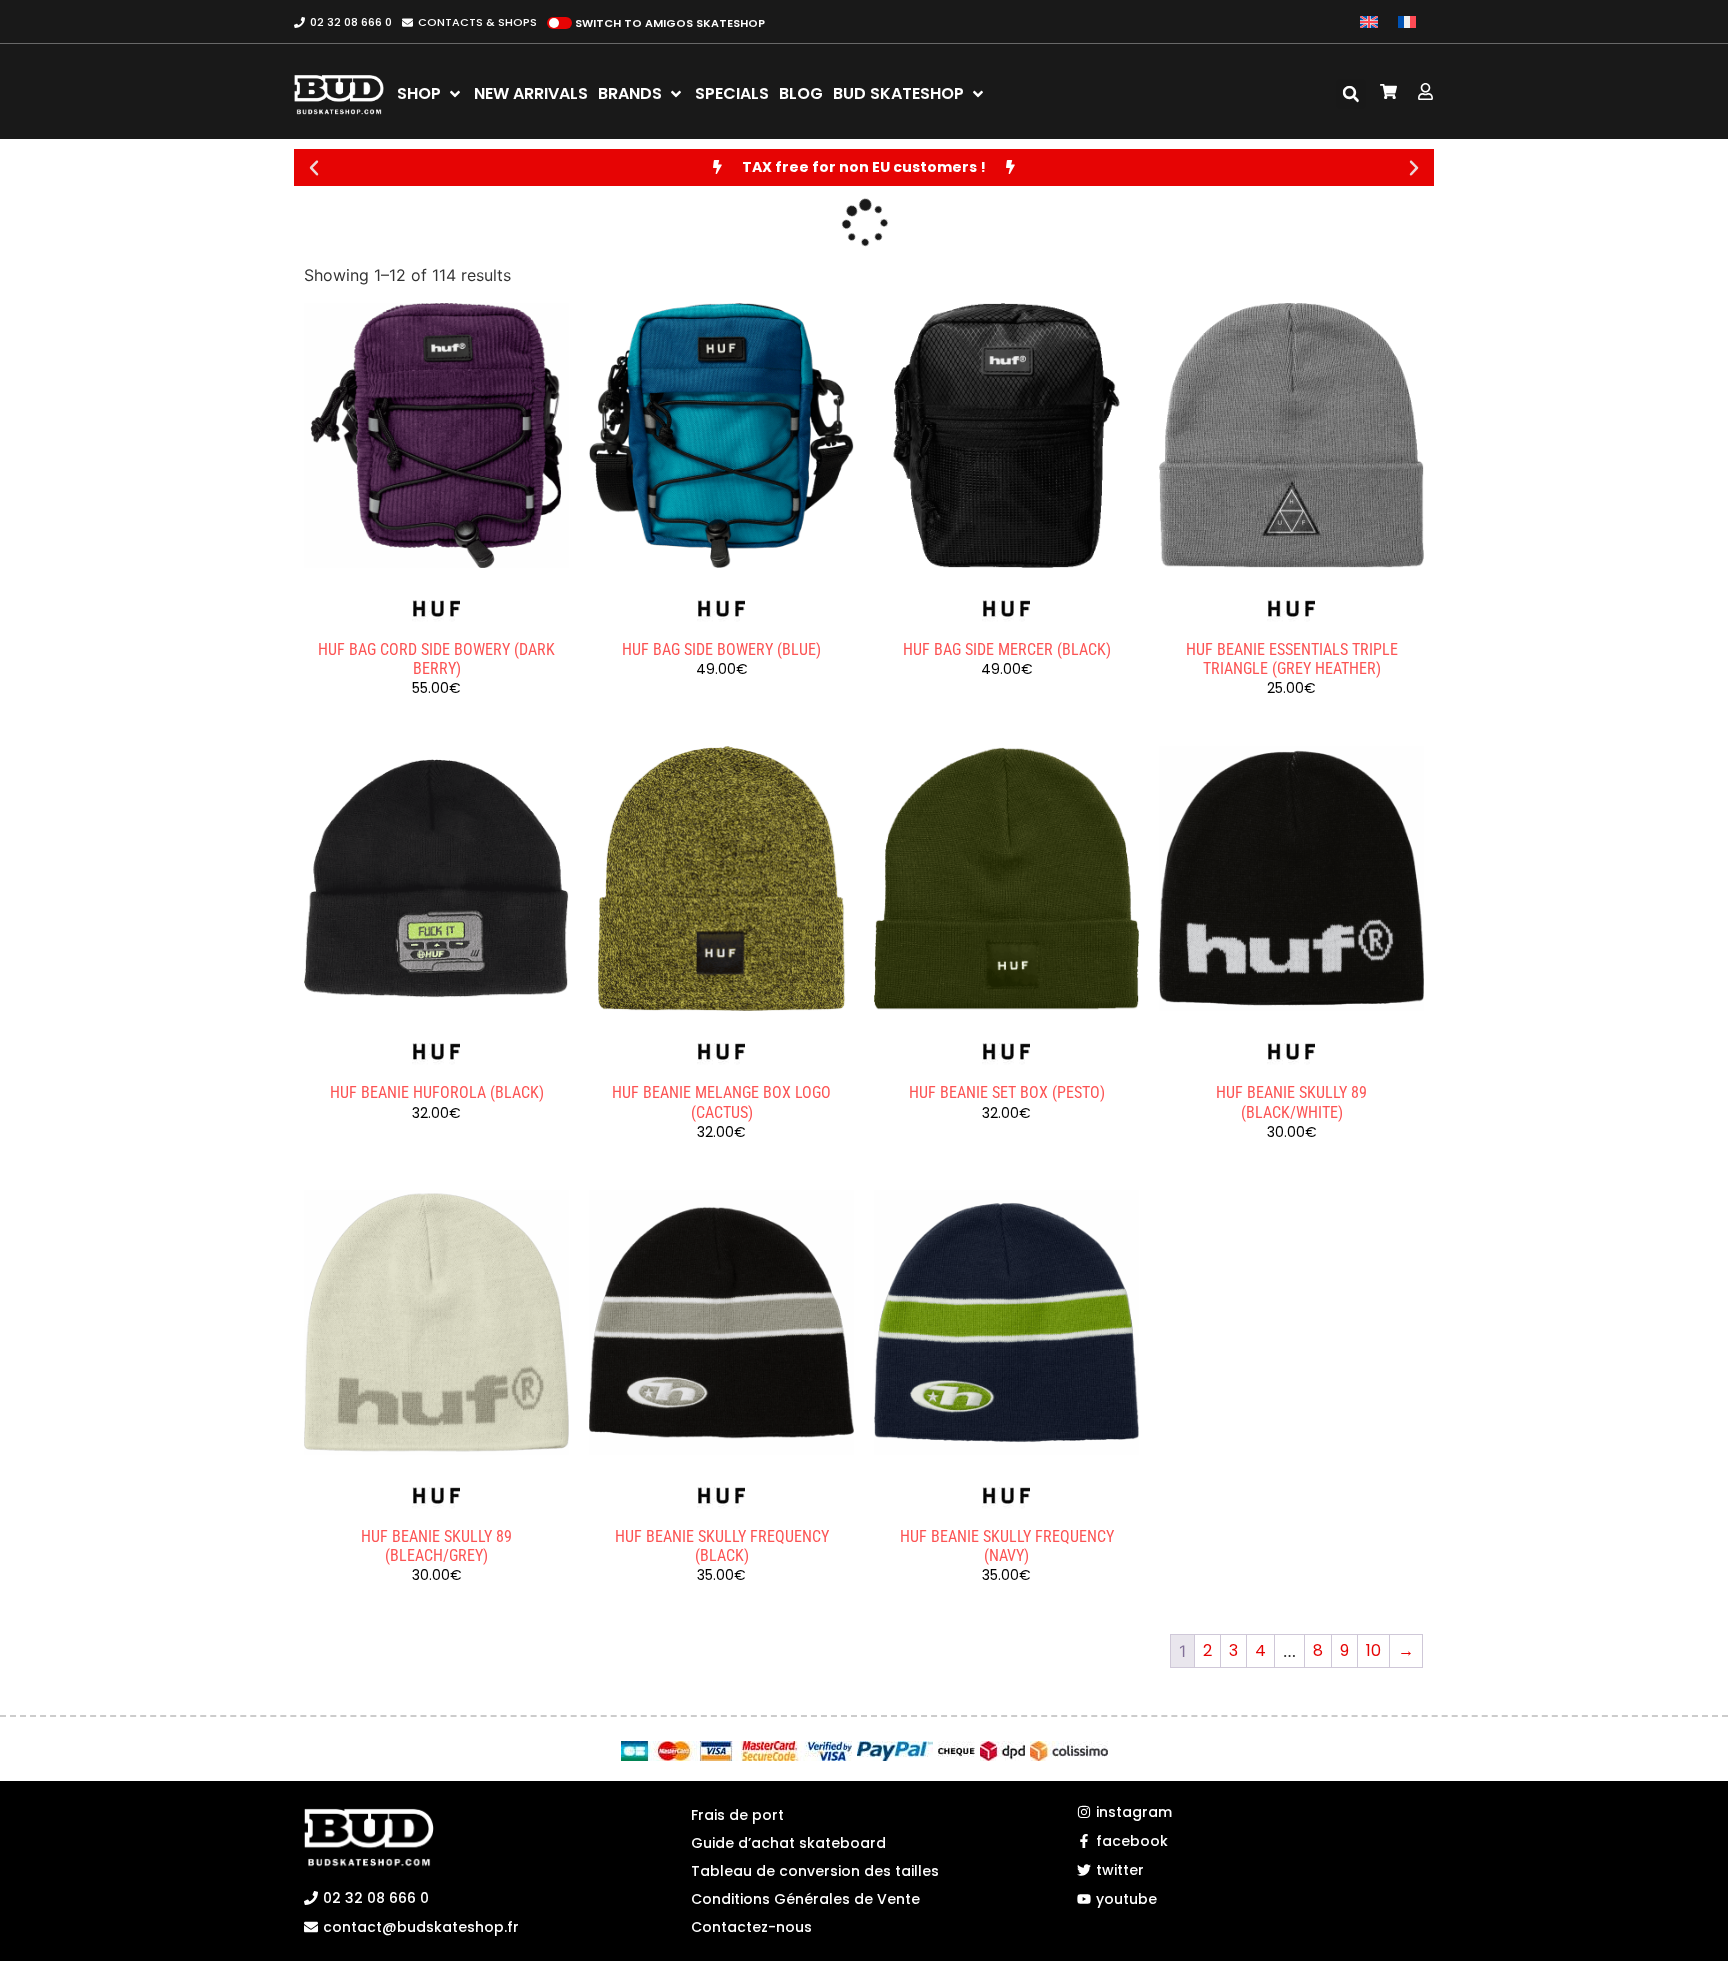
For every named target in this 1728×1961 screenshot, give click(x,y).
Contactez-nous (751, 1927)
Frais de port (737, 1815)
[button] (1351, 94)
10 (1373, 1650)
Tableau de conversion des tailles (815, 1871)
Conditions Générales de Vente (805, 1899)
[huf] (437, 609)
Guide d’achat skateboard (788, 1843)
